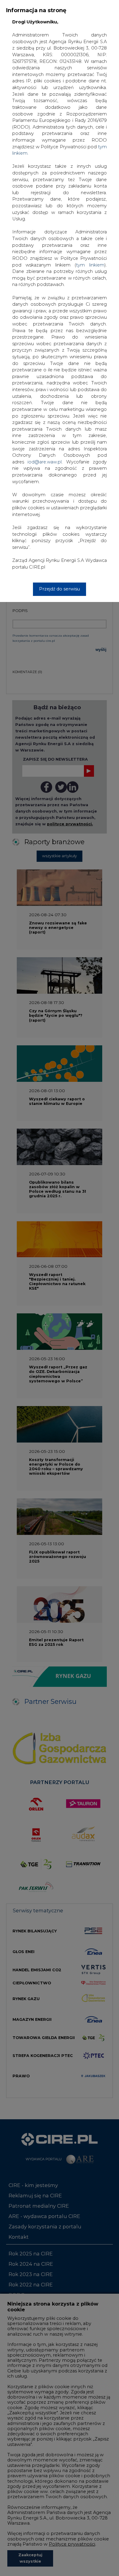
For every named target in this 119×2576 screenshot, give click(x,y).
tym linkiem (90, 265)
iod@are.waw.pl (45, 462)
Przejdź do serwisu (60, 589)
